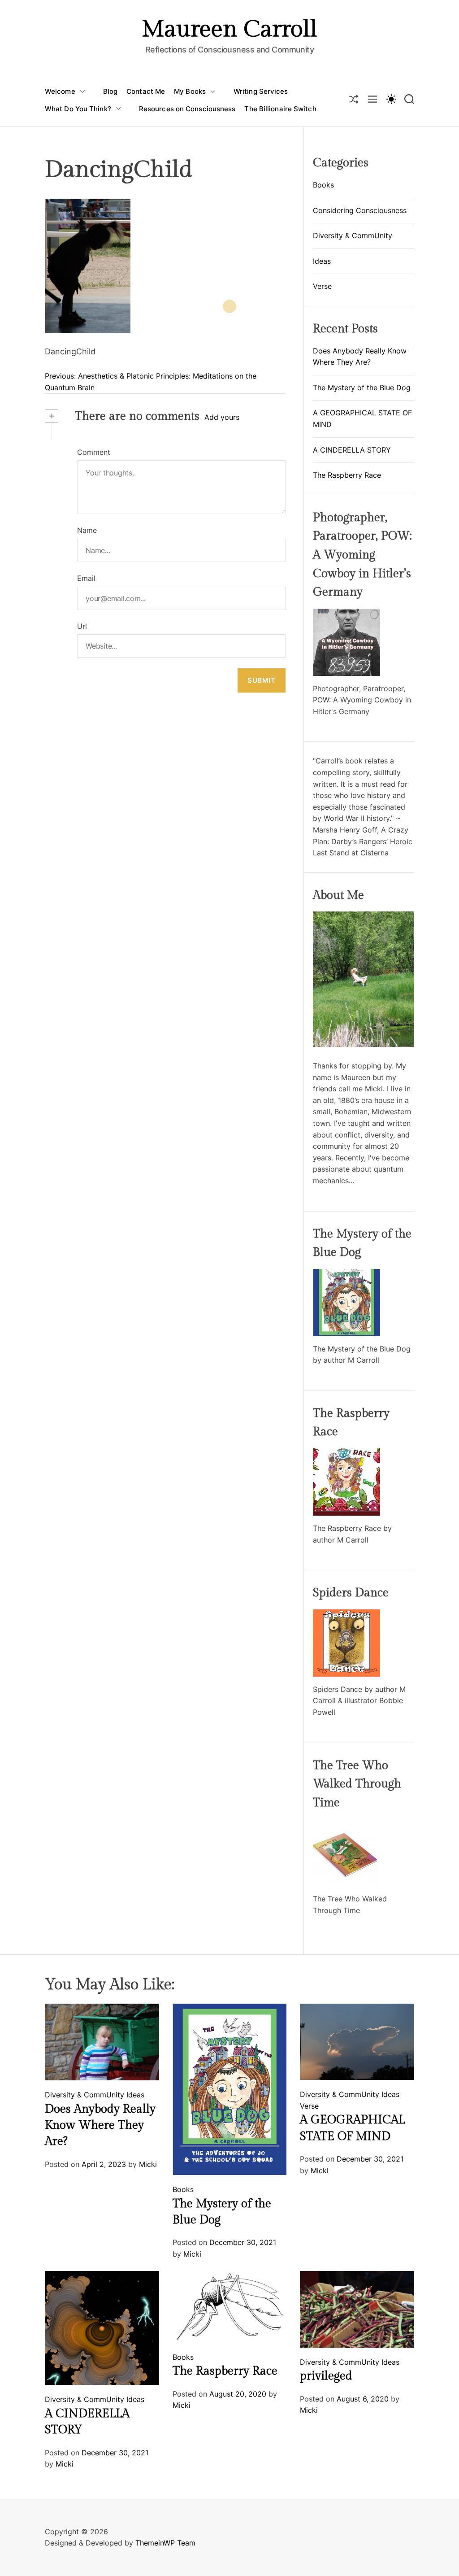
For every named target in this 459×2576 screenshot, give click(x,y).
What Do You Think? (78, 109)
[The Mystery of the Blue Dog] (346, 1274)
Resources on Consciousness (187, 109)
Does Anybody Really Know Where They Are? (100, 2125)
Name (87, 530)
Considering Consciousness (360, 210)
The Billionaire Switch (280, 109)
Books (323, 185)
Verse (322, 286)
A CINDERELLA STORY (352, 450)
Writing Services (261, 91)
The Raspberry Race (347, 475)
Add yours (222, 417)
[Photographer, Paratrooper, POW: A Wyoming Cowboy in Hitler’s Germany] (346, 614)
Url (82, 626)
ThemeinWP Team (165, 2543)
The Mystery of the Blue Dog (362, 388)
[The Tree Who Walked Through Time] (346, 1824)
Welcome (60, 91)
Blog (110, 91)
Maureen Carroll (229, 30)
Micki (148, 2164)
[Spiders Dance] (346, 1615)
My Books (190, 91)
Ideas (322, 261)
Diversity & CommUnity (353, 235)
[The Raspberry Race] (346, 1454)
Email (86, 578)
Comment (94, 452)
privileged (326, 2376)
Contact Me (146, 91)
